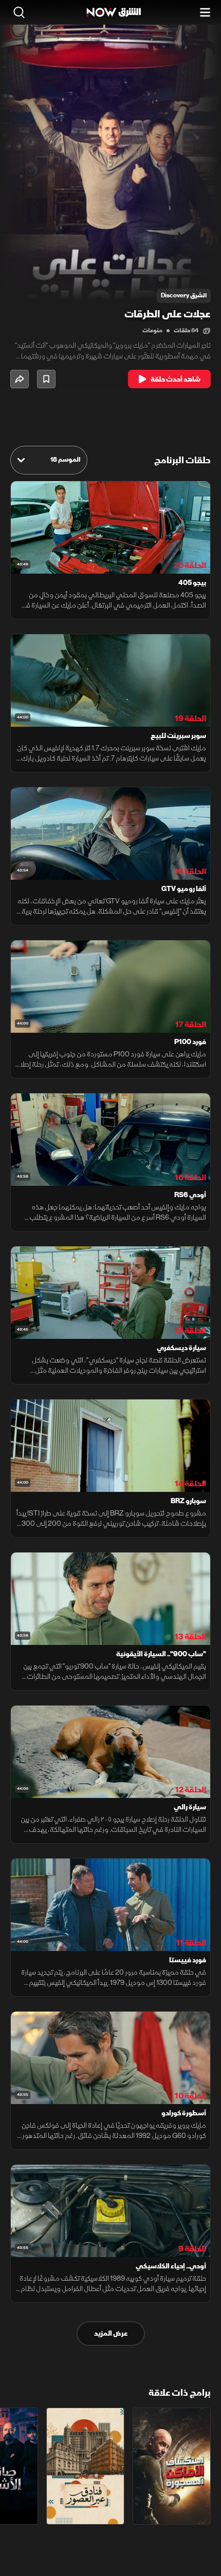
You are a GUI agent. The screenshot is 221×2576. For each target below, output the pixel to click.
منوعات (152, 330)
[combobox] (49, 460)
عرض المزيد (111, 2333)
